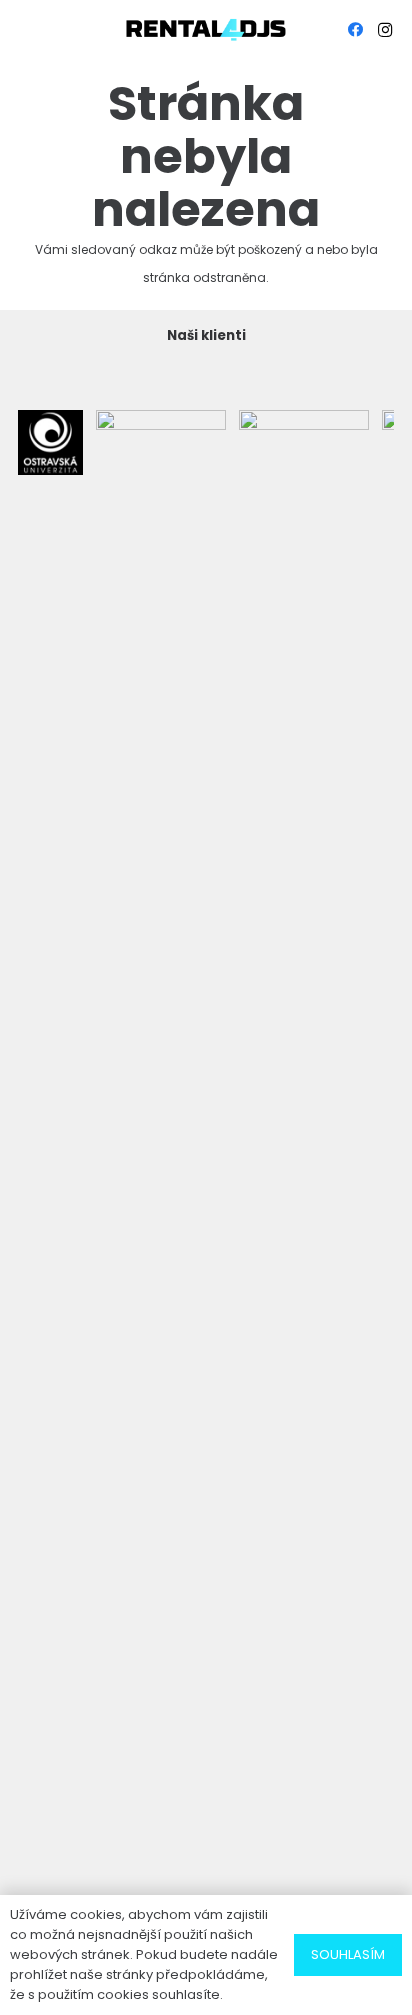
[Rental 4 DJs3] (205, 30)
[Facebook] (355, 30)
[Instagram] (385, 30)
